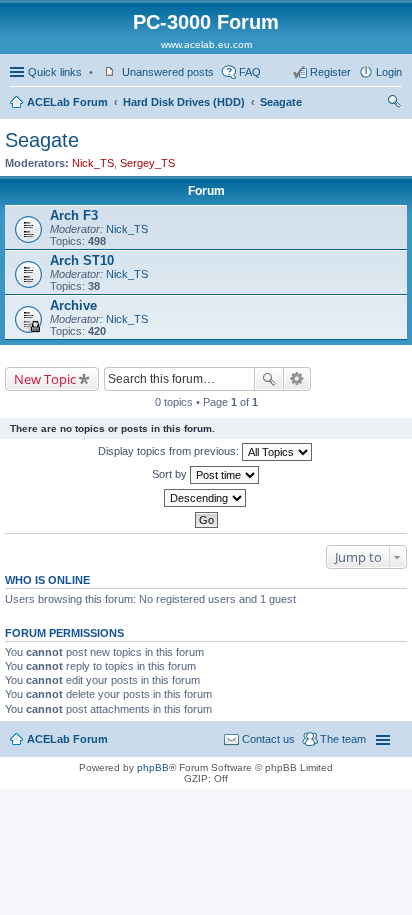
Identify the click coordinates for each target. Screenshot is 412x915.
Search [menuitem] (394, 104)
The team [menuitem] (343, 739)
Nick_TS (93, 163)
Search (269, 379)
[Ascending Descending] (206, 498)
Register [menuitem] (330, 72)
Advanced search (297, 379)
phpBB (153, 767)
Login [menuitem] (389, 72)
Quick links (55, 72)
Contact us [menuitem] (268, 739)
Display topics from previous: (170, 451)
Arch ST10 (82, 260)
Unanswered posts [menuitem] (168, 72)
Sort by (171, 474)
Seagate (281, 102)
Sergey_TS (147, 163)
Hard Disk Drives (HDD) (184, 102)
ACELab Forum (67, 102)
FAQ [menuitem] (250, 72)
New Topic (45, 379)
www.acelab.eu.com (206, 44)
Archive (73, 305)
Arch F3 (74, 215)
